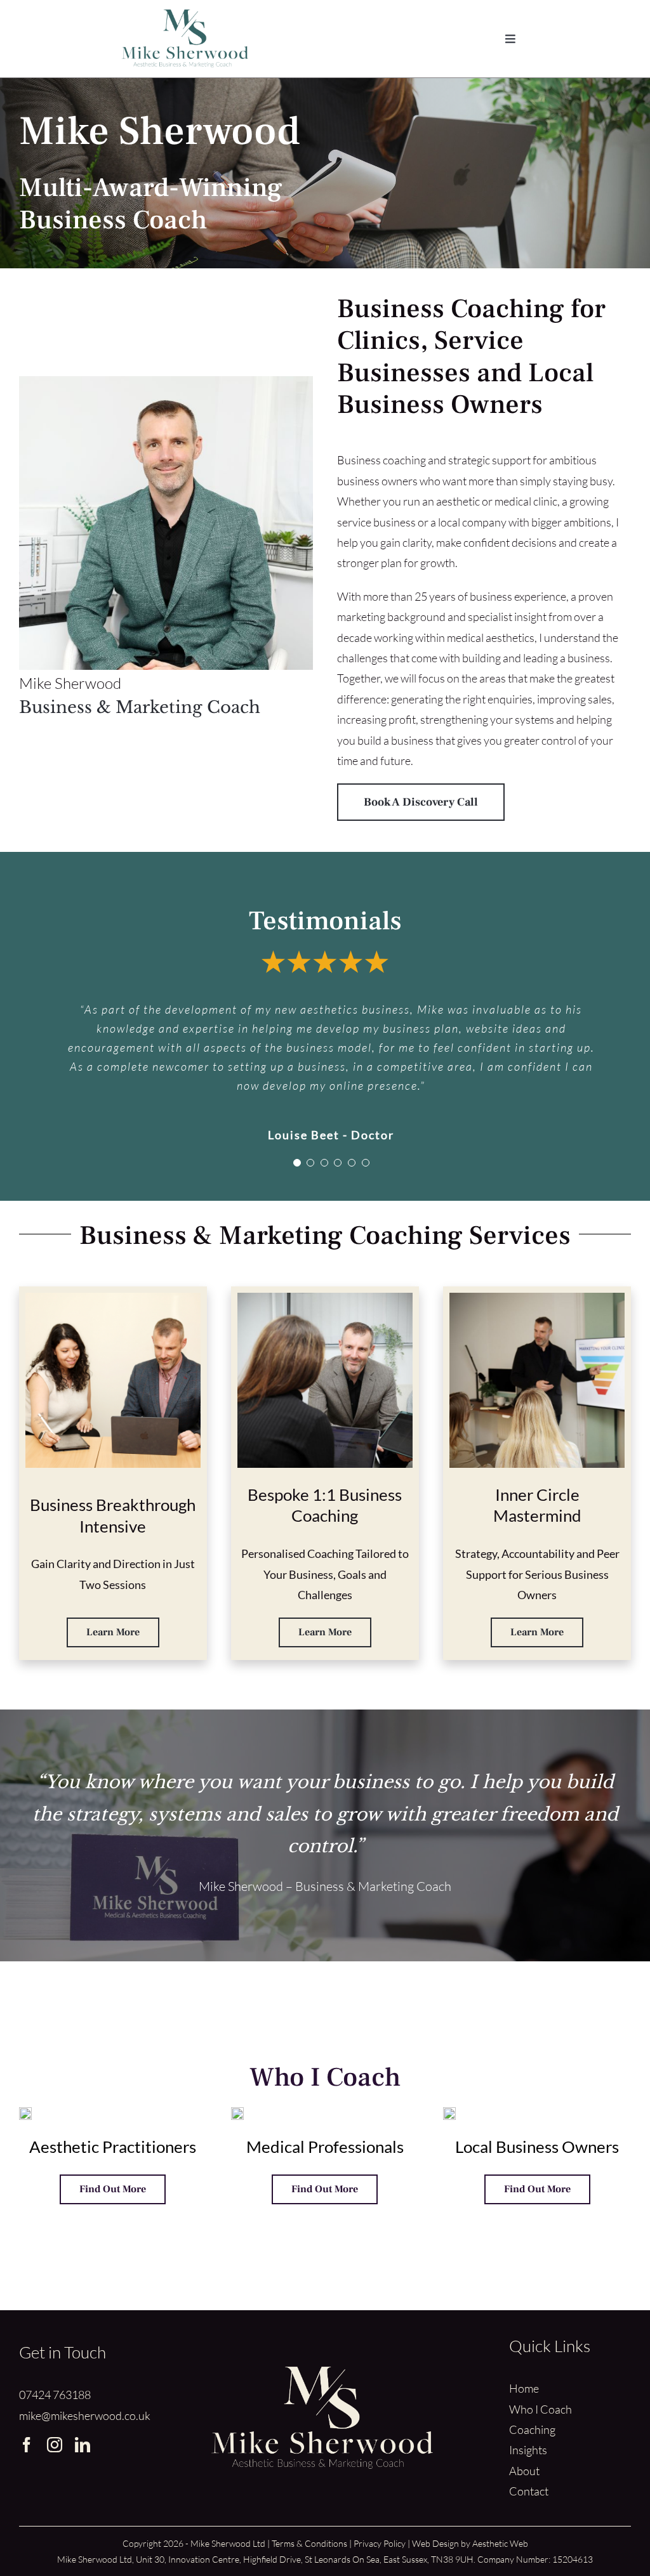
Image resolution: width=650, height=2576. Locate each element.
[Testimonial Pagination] (297, 1163)
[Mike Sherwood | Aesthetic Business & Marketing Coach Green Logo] (185, 15)
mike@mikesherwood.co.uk (85, 2416)
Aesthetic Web (500, 2543)
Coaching (532, 2429)
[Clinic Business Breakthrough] (113, 1298)
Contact (529, 2491)
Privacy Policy (380, 2543)
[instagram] (55, 2445)
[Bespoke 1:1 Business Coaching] (325, 1298)
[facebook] (27, 2445)
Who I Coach (541, 2409)
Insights (528, 2450)
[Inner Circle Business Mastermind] (537, 1298)
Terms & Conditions (309, 2543)
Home (524, 2388)
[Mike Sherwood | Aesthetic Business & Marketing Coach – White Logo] (322, 2372)
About (524, 2471)
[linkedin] (83, 2445)
